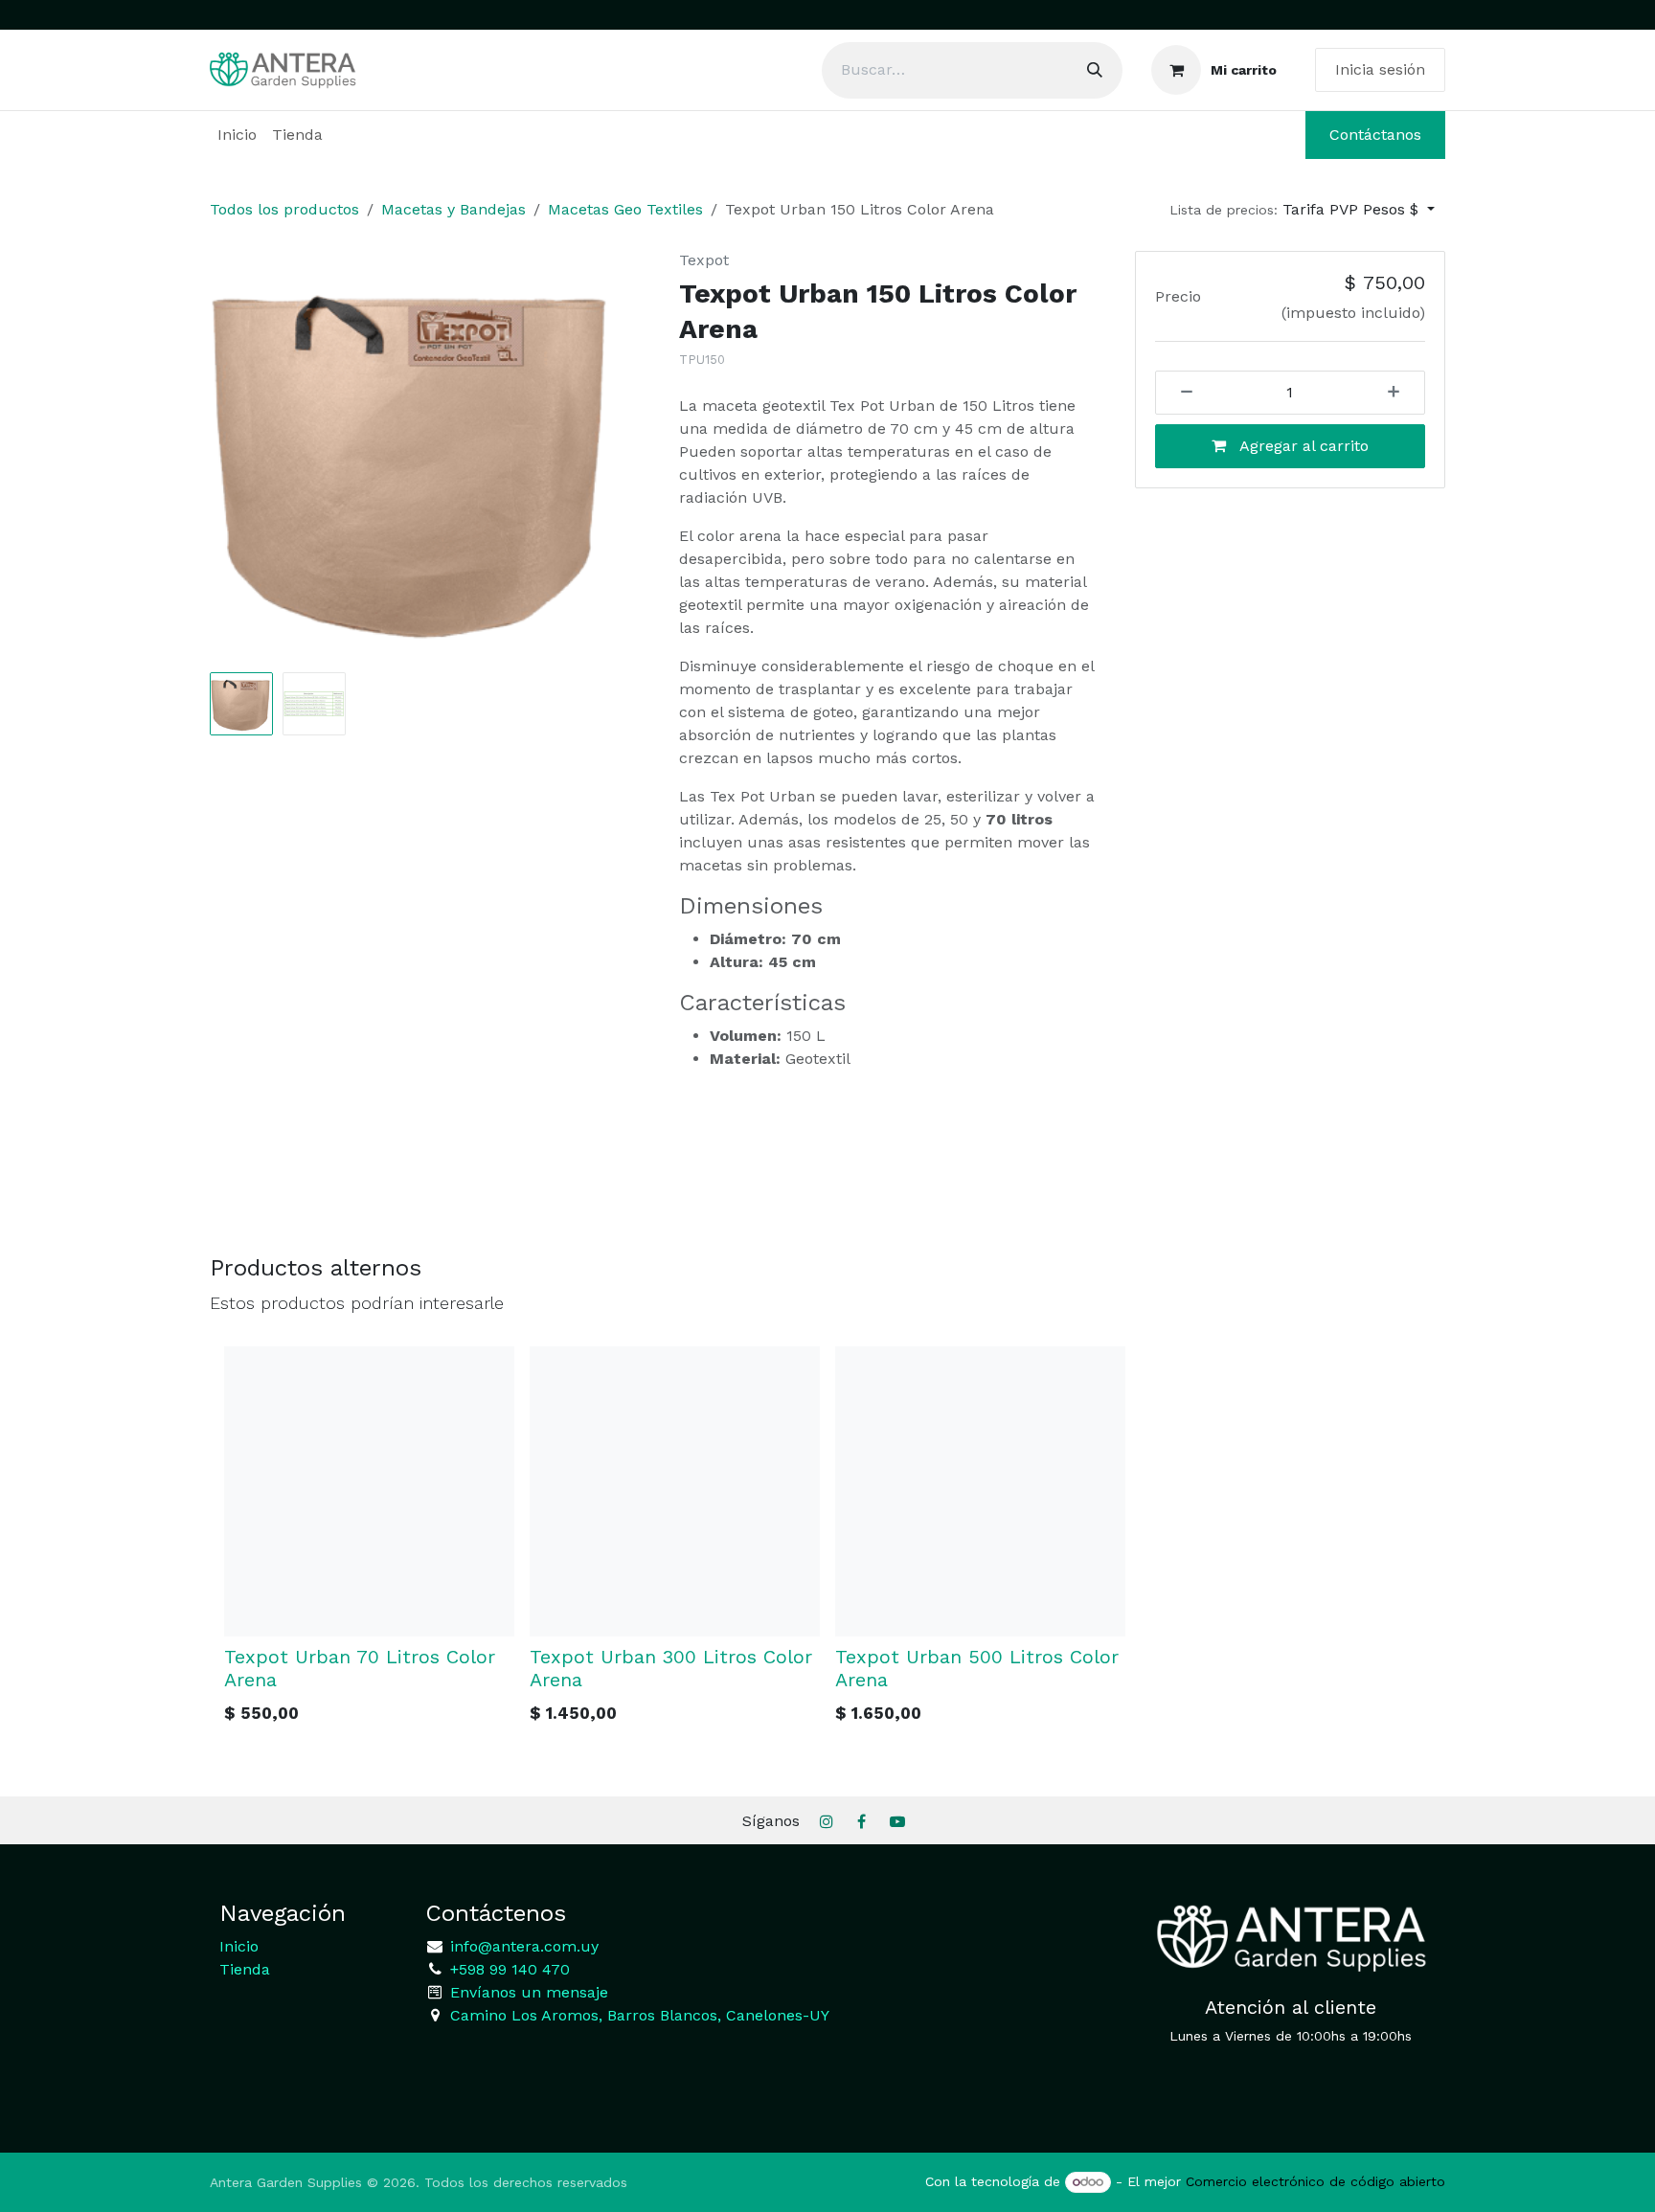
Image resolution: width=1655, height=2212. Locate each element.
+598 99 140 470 (508, 1969)
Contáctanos (1375, 135)
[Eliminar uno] (1180, 393)
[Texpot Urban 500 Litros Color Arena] (980, 1491)
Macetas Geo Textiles (625, 209)
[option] (827, 1541)
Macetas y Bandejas (453, 209)
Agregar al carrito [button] (1302, 446)
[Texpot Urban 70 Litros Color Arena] (369, 1491)
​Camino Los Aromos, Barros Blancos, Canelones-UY (640, 2015)
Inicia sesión (1380, 69)
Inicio (239, 1946)
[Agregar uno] (1400, 393)
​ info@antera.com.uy (522, 1946)
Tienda (245, 1969)
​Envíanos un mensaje (529, 1992)
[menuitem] (237, 135)
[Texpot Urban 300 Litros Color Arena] (675, 1491)
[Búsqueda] (1095, 70)
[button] (1302, 210)
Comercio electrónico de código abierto (1315, 2181)
